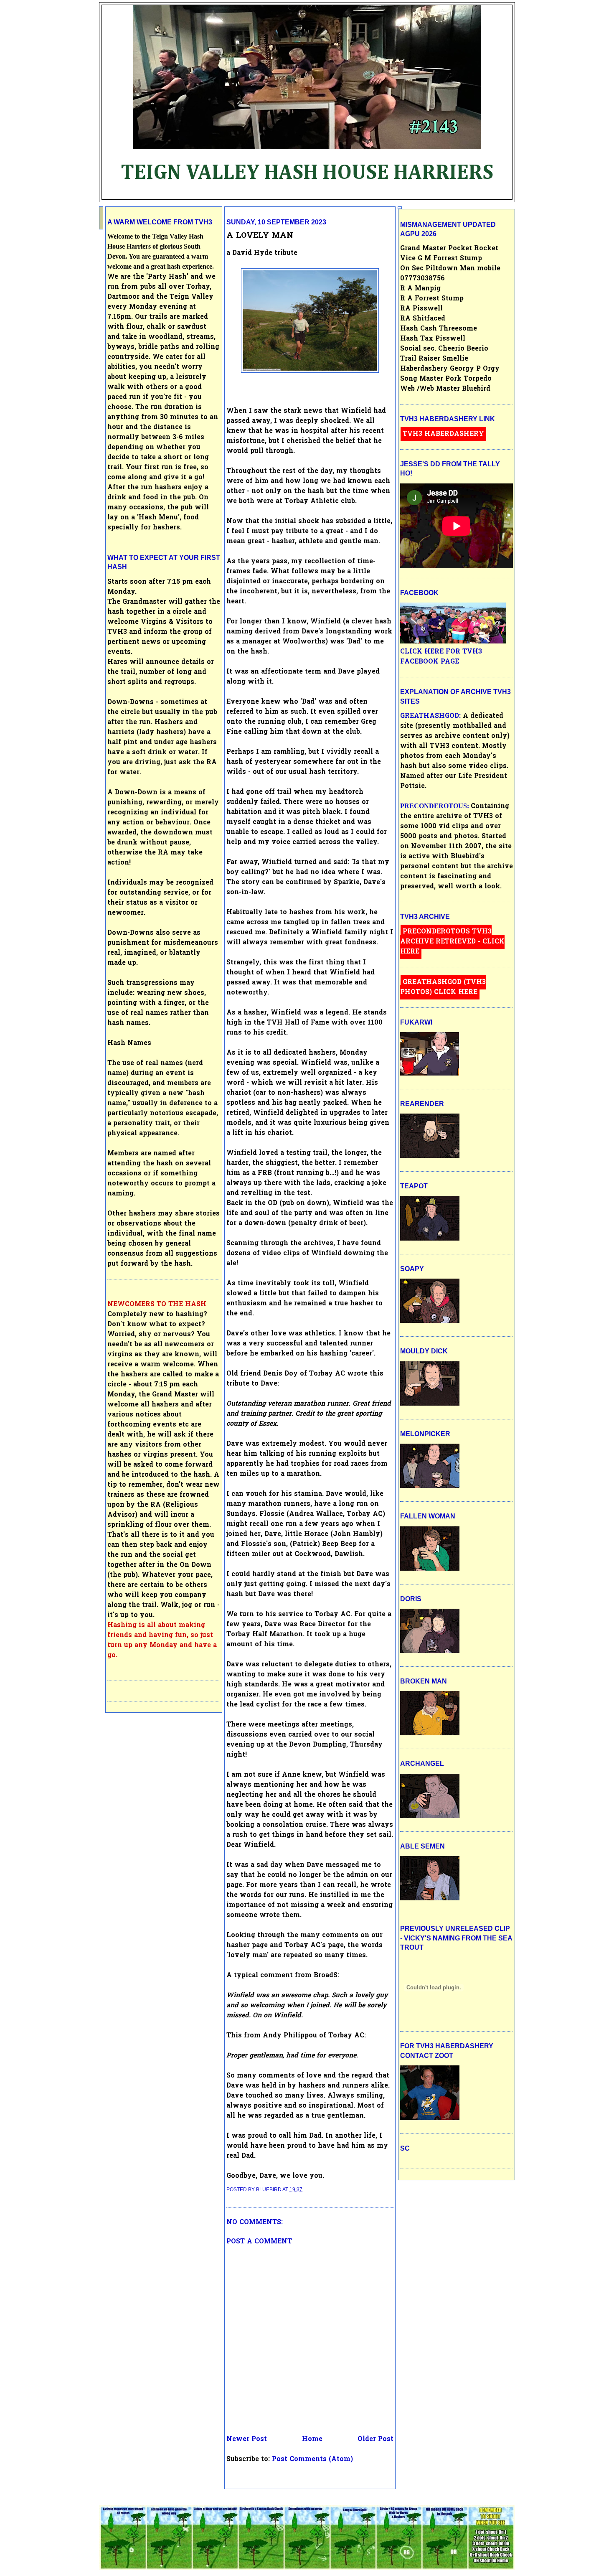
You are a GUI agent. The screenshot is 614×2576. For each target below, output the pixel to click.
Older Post (376, 2439)
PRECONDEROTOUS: (435, 806)
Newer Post (247, 2439)
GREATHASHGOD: (431, 716)
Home (312, 2439)
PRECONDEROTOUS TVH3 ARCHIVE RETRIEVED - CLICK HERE (452, 942)
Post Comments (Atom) (312, 2459)
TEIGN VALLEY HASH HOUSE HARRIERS (307, 173)
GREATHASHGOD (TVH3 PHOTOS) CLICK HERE (443, 987)
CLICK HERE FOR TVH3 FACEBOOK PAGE (441, 657)
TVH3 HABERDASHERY (443, 434)
